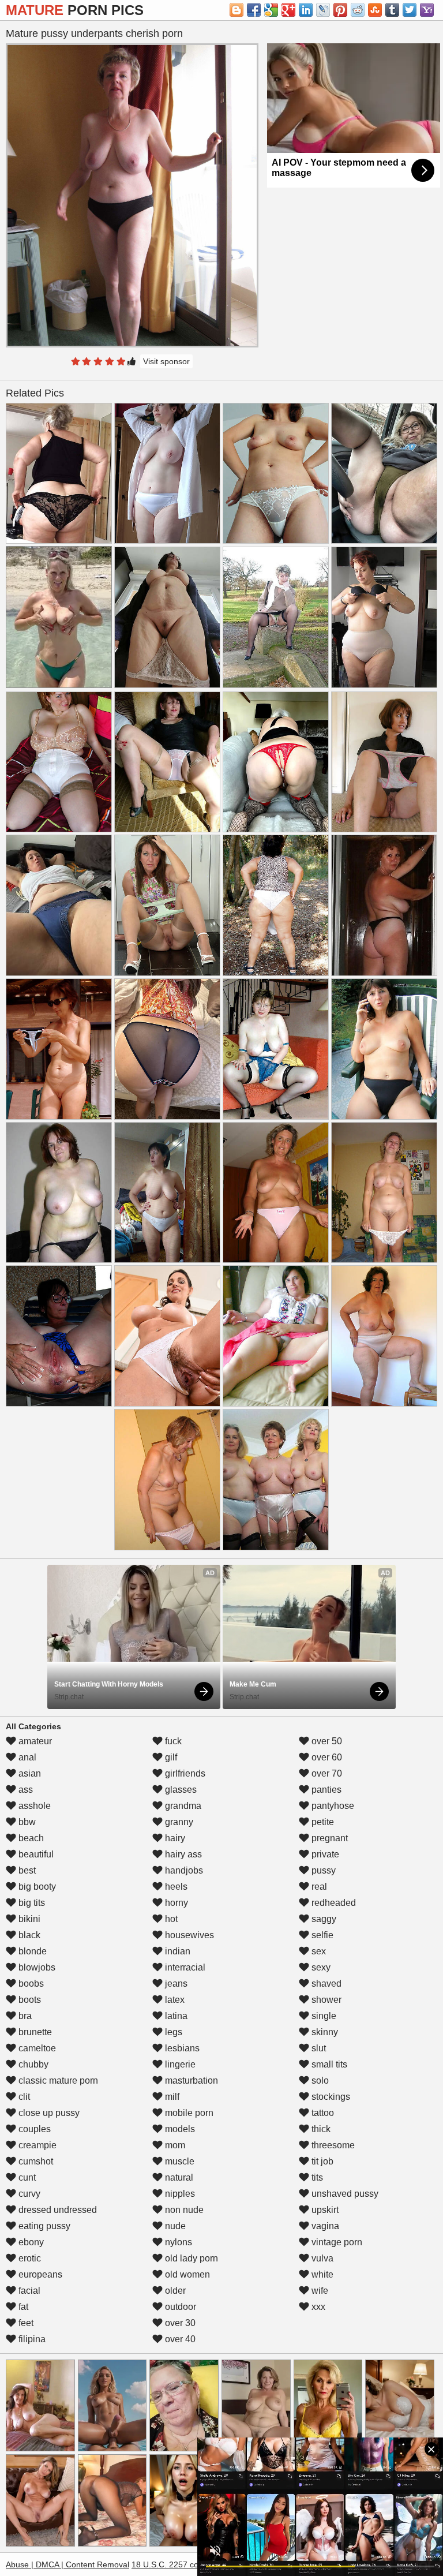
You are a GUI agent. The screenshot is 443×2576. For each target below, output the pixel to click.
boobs (30, 1984)
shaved (325, 1984)
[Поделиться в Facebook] (254, 10)
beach (30, 1838)
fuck (172, 1741)
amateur (34, 1741)
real (318, 1887)
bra (24, 2016)
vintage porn (336, 2242)
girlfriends (184, 1773)
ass (25, 1790)
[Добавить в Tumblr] (392, 10)
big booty (36, 1887)
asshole (33, 1806)
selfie (321, 1935)
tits (316, 2177)
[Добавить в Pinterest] (340, 10)
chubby (32, 2064)
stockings (330, 2097)
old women (186, 2274)
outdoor (179, 2307)
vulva (321, 2258)
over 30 (179, 2323)
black (28, 1935)
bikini (28, 1919)
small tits (328, 2064)
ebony (30, 2242)
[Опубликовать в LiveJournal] (323, 10)
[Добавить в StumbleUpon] (375, 10)
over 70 (326, 1773)
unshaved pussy (344, 2194)
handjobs (183, 1870)
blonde (31, 1951)
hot (170, 1919)
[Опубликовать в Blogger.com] (236, 10)
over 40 (179, 2339)
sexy (320, 1967)
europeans (39, 2274)
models (179, 2129)
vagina (324, 2226)
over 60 (326, 1757)
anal (26, 1757)
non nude (183, 2210)
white (321, 2274)
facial (28, 2291)
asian (29, 1773)
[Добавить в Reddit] (358, 10)
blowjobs (36, 1967)
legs (172, 2032)
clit (23, 2097)
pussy (322, 1870)
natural (178, 2177)
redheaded (333, 1903)
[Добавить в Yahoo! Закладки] (427, 10)
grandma (182, 1806)
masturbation (190, 2080)
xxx (317, 2307)
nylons (177, 2242)
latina (175, 2016)
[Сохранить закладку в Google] (271, 10)
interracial (184, 1967)
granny (178, 1822)
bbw (26, 1822)
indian (177, 1951)
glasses (180, 1790)
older (174, 2291)
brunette (34, 2032)
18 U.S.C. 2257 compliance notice (194, 2564)
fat (22, 2307)
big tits (31, 1903)
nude (174, 2226)
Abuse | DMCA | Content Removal (67, 2564)
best (26, 1870)
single (323, 2016)
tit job (321, 2161)
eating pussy (43, 2226)
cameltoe (36, 2048)
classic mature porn (57, 2080)
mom (174, 2145)
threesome (332, 2145)
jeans (175, 1984)
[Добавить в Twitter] (410, 10)
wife (319, 2291)
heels (175, 1887)
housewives (188, 1935)
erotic (29, 2258)
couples (33, 2129)
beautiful (35, 1854)
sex (318, 1951)
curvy (28, 2194)
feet (25, 2323)
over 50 (326, 1741)
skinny (324, 2032)
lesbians (181, 2048)
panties (325, 1790)
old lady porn (190, 2258)
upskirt (324, 2210)
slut (318, 2048)
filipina (31, 2339)
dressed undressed (57, 2210)
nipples (179, 2194)
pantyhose (332, 1806)
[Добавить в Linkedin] (306, 10)
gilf (170, 1757)
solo (319, 2080)
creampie (36, 2145)
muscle (179, 2161)
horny (175, 1903)
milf (171, 2097)
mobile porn (188, 2113)
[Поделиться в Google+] (288, 10)
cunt (26, 2177)
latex (174, 2000)
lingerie (179, 2064)
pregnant (329, 1838)
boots (29, 2000)
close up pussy (48, 2113)
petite (322, 1822)
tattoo (322, 2113)
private (324, 1854)
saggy (323, 1919)
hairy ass (182, 1854)
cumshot (35, 2161)
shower (325, 2000)
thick (320, 2129)
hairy (174, 1838)
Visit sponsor (166, 361)
